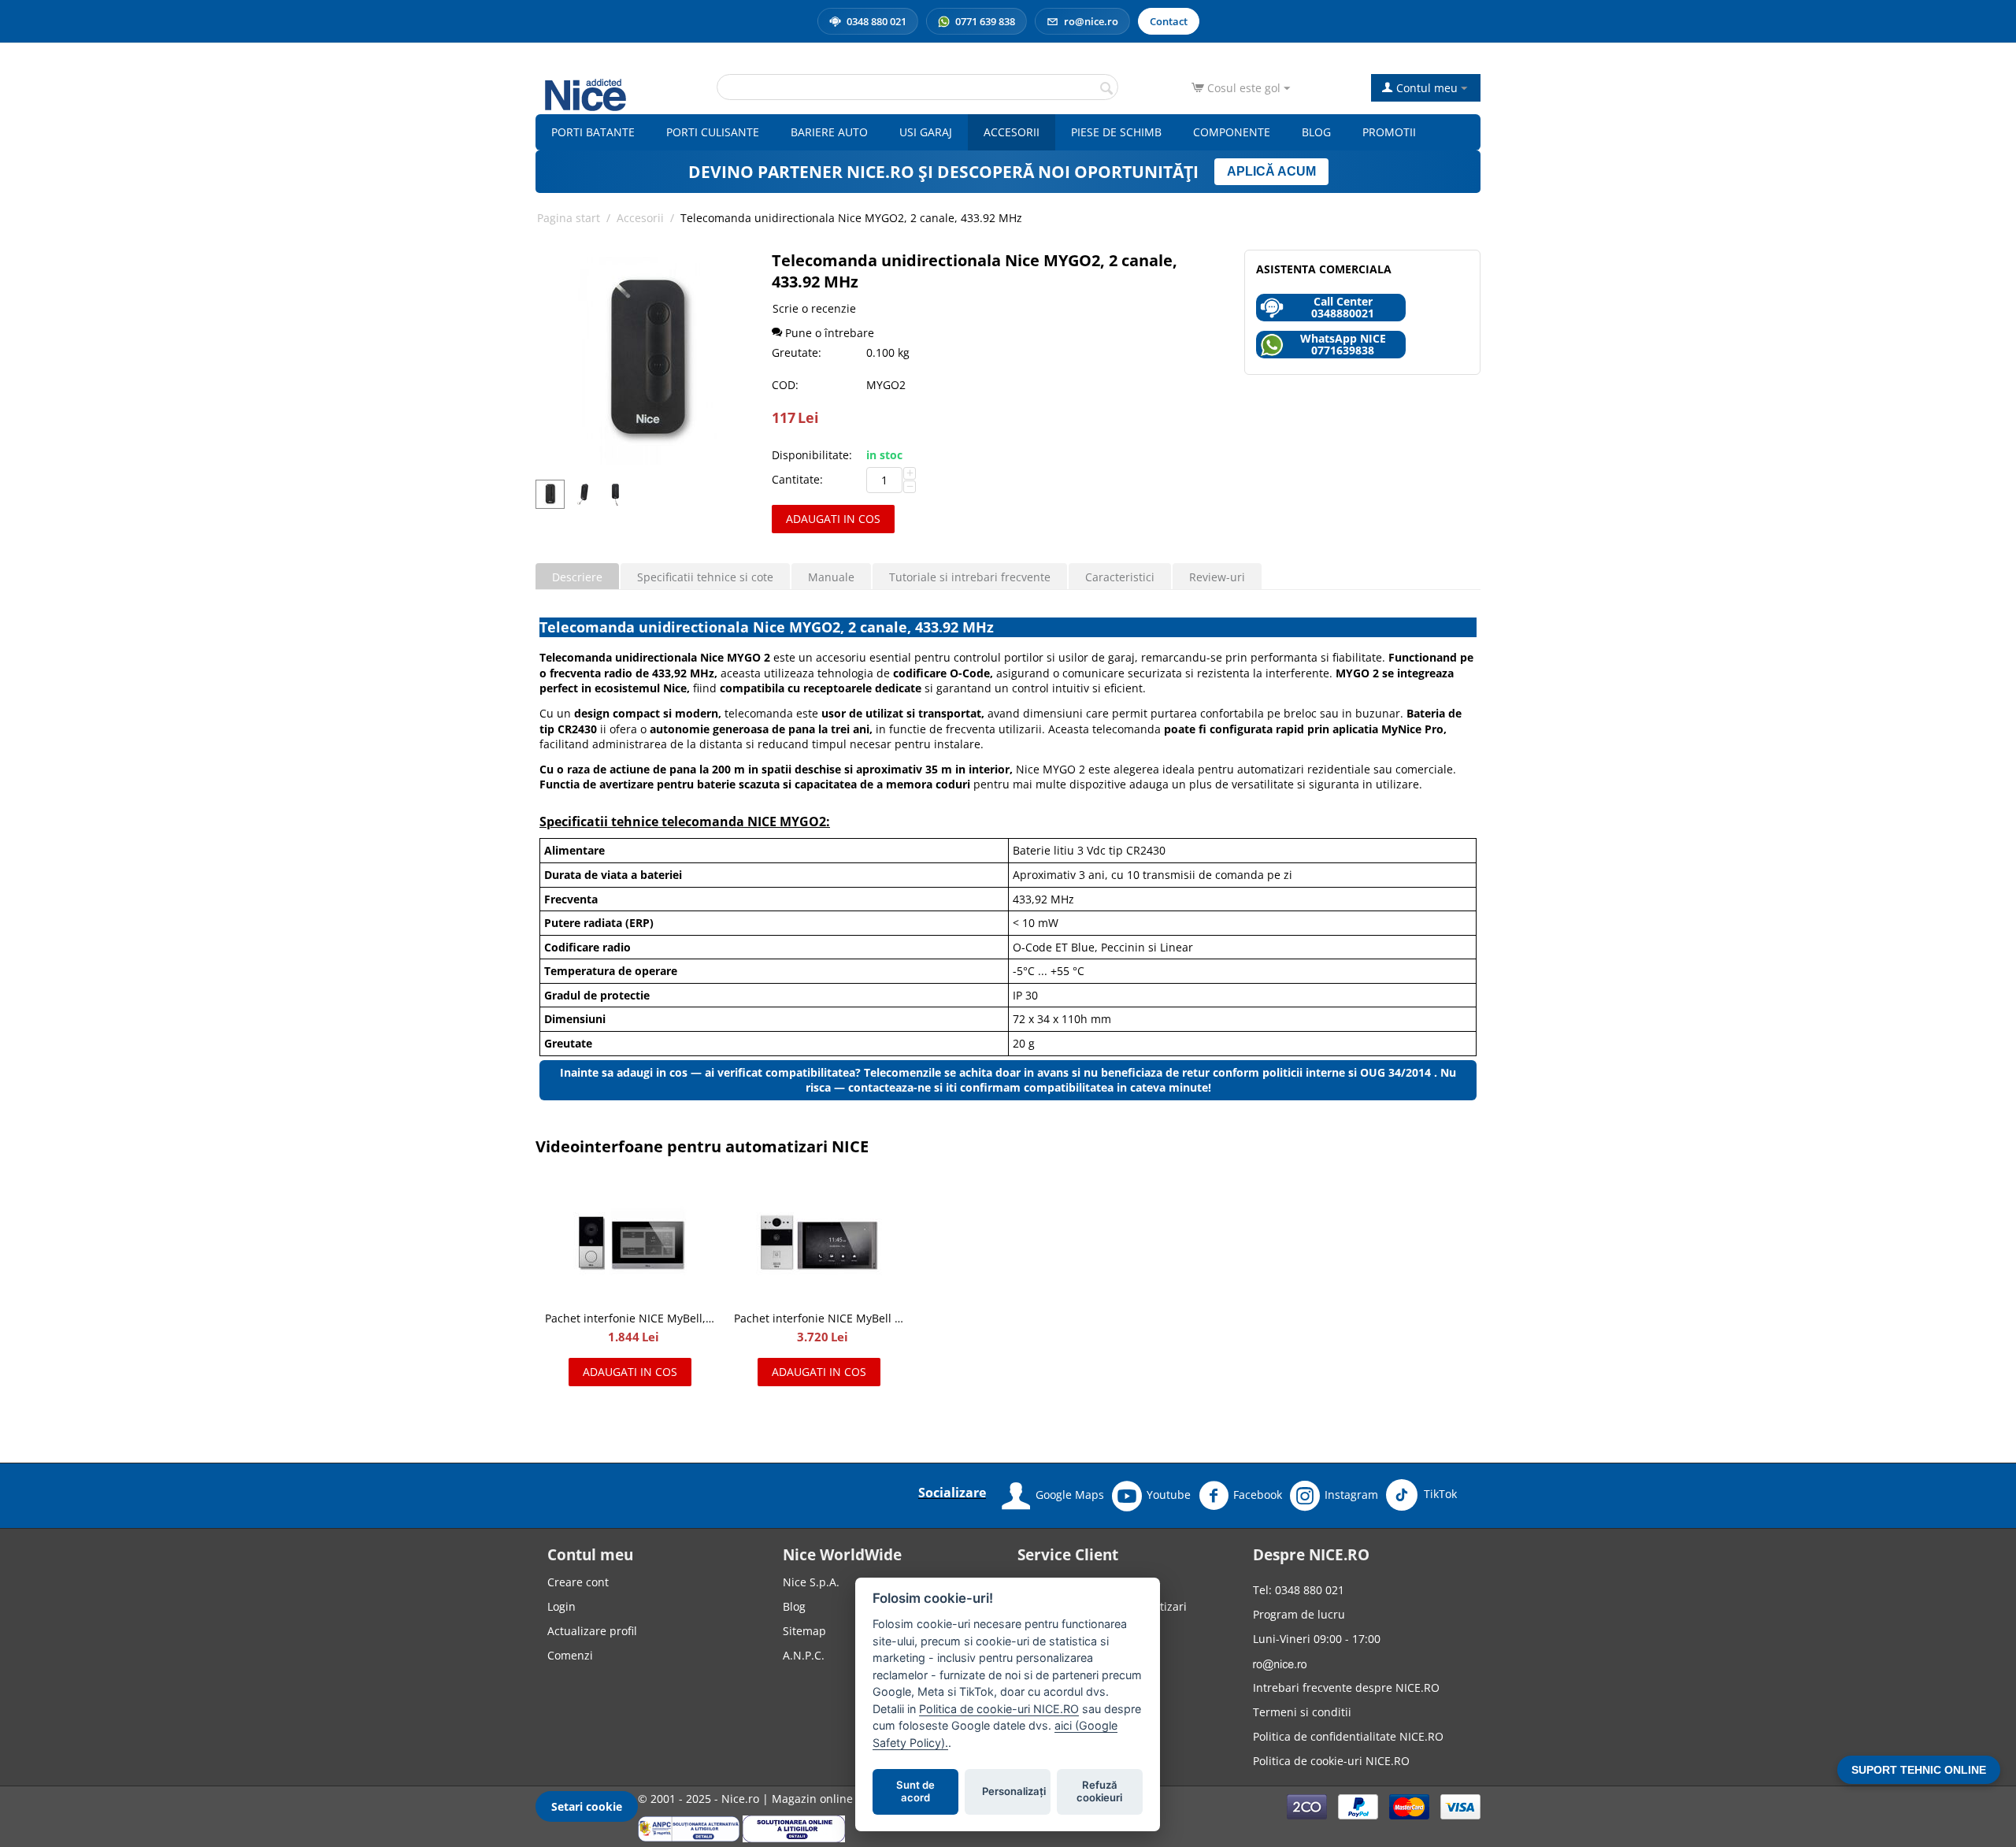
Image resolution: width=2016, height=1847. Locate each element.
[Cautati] (1106, 88)
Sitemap (804, 1631)
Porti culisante (713, 132)
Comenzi (570, 1655)
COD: (785, 385)
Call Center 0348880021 (1343, 307)
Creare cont (578, 1582)
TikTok (1439, 1494)
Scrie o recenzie (814, 308)
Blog (1316, 132)
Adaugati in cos (833, 519)
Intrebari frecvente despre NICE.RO (1346, 1688)
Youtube (1169, 1495)
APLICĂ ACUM (1271, 171)
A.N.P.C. (804, 1655)
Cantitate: (797, 479)
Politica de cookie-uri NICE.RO (1331, 1761)
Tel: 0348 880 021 (1299, 1590)
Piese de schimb (1116, 132)
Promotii (1389, 132)
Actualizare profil (592, 1631)
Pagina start (569, 218)
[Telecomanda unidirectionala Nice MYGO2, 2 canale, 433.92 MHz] (647, 361)
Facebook (1258, 1495)
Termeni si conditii (1302, 1712)
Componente (1232, 132)
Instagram (1351, 1495)
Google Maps (1070, 1495)
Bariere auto (829, 132)
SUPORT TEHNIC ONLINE (1919, 1770)
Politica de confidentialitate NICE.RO (1348, 1736)
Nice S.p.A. (811, 1582)
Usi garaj (926, 132)
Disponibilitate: (812, 455)
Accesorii (1012, 132)
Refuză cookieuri (1100, 1792)
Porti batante (593, 132)
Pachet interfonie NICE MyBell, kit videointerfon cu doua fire (630, 1318)
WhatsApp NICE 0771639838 (1343, 344)
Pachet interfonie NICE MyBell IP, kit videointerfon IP (819, 1318)
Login (561, 1606)
